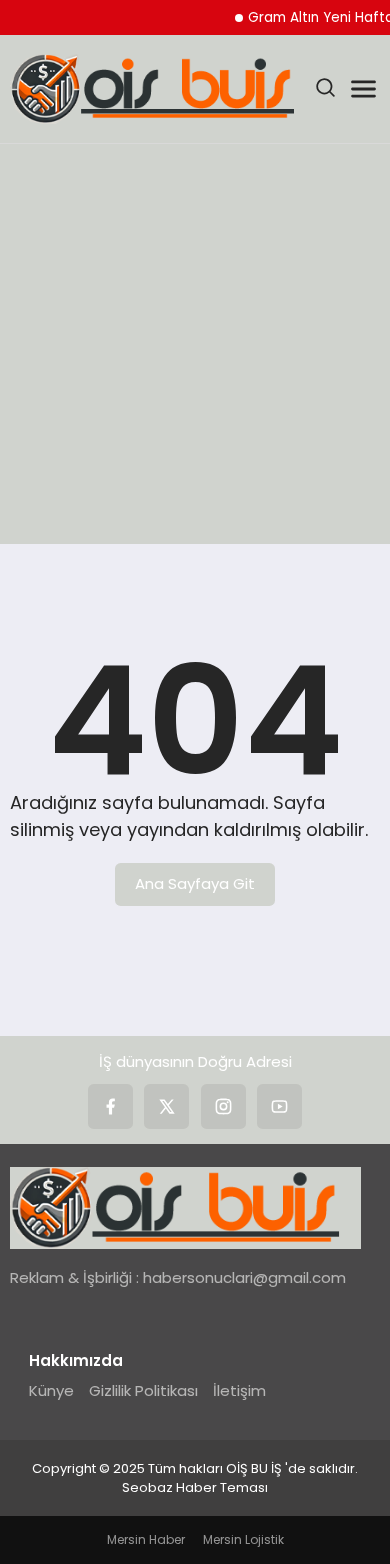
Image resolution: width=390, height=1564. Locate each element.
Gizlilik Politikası (143, 1390)
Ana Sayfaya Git (195, 883)
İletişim (239, 1390)
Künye (51, 1390)
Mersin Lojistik (243, 1539)
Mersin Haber (146, 1539)
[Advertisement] (195, 349)
